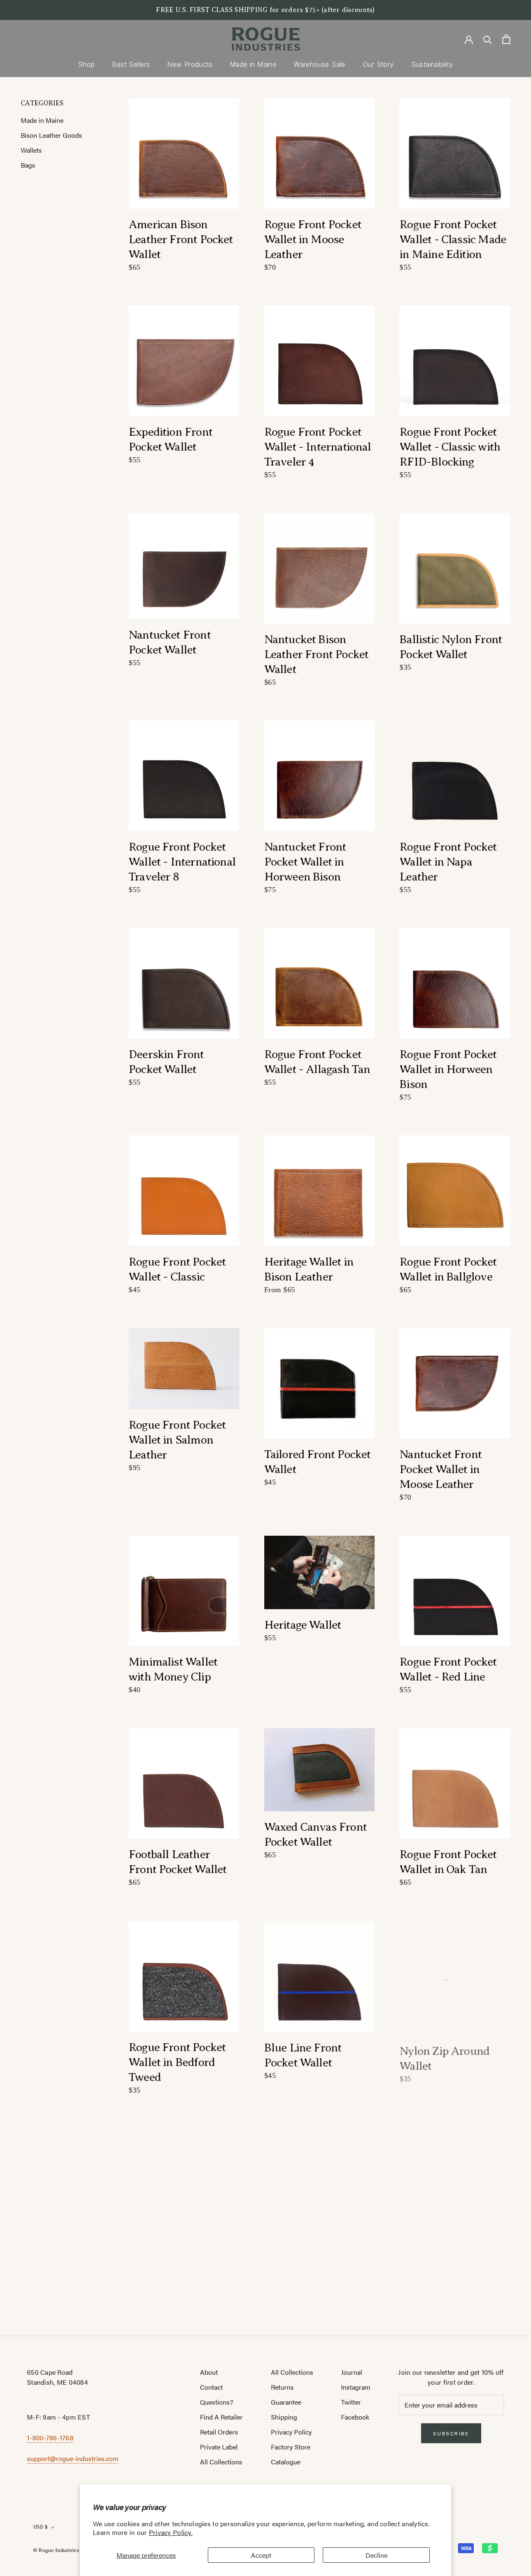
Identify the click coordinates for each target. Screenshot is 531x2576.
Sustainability (432, 64)
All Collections (221, 2462)
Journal (352, 2372)
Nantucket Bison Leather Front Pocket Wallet (317, 654)
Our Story (379, 64)
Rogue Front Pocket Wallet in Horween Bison (448, 1069)
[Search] (488, 39)
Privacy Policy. (171, 2532)
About (209, 2372)
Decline (376, 2555)
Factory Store (291, 2447)
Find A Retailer (221, 2417)
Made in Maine (253, 64)
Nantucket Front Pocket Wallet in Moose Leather (441, 1469)
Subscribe (451, 2433)
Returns (282, 2387)
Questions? (217, 2402)
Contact (211, 2387)
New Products (190, 64)
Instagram (356, 2387)
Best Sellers (131, 64)
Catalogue (286, 2462)
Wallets (31, 150)
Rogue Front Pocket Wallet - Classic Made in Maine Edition (453, 239)
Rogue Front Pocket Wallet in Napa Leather (448, 862)
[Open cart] (506, 39)
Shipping (284, 2417)
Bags (28, 165)
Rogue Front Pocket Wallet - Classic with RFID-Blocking (450, 447)
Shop (86, 64)
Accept (261, 2555)
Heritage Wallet (303, 1625)
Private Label (219, 2447)
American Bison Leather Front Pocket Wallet (181, 239)
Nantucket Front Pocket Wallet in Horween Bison (305, 862)
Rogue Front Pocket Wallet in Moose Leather (313, 239)
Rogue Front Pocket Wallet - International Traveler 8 (182, 862)
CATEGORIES (42, 103)
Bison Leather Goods (51, 135)
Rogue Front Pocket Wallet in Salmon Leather (177, 1440)
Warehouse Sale (320, 64)
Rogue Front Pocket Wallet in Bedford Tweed (177, 2062)
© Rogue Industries (56, 2550)
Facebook (355, 2417)
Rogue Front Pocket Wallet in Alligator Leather (177, 2270)
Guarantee (286, 2402)
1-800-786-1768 (50, 2438)
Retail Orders (219, 2432)
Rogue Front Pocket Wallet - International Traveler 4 (318, 447)
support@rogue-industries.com (73, 2458)
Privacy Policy (291, 2432)
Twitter (351, 2402)
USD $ (40, 2527)
